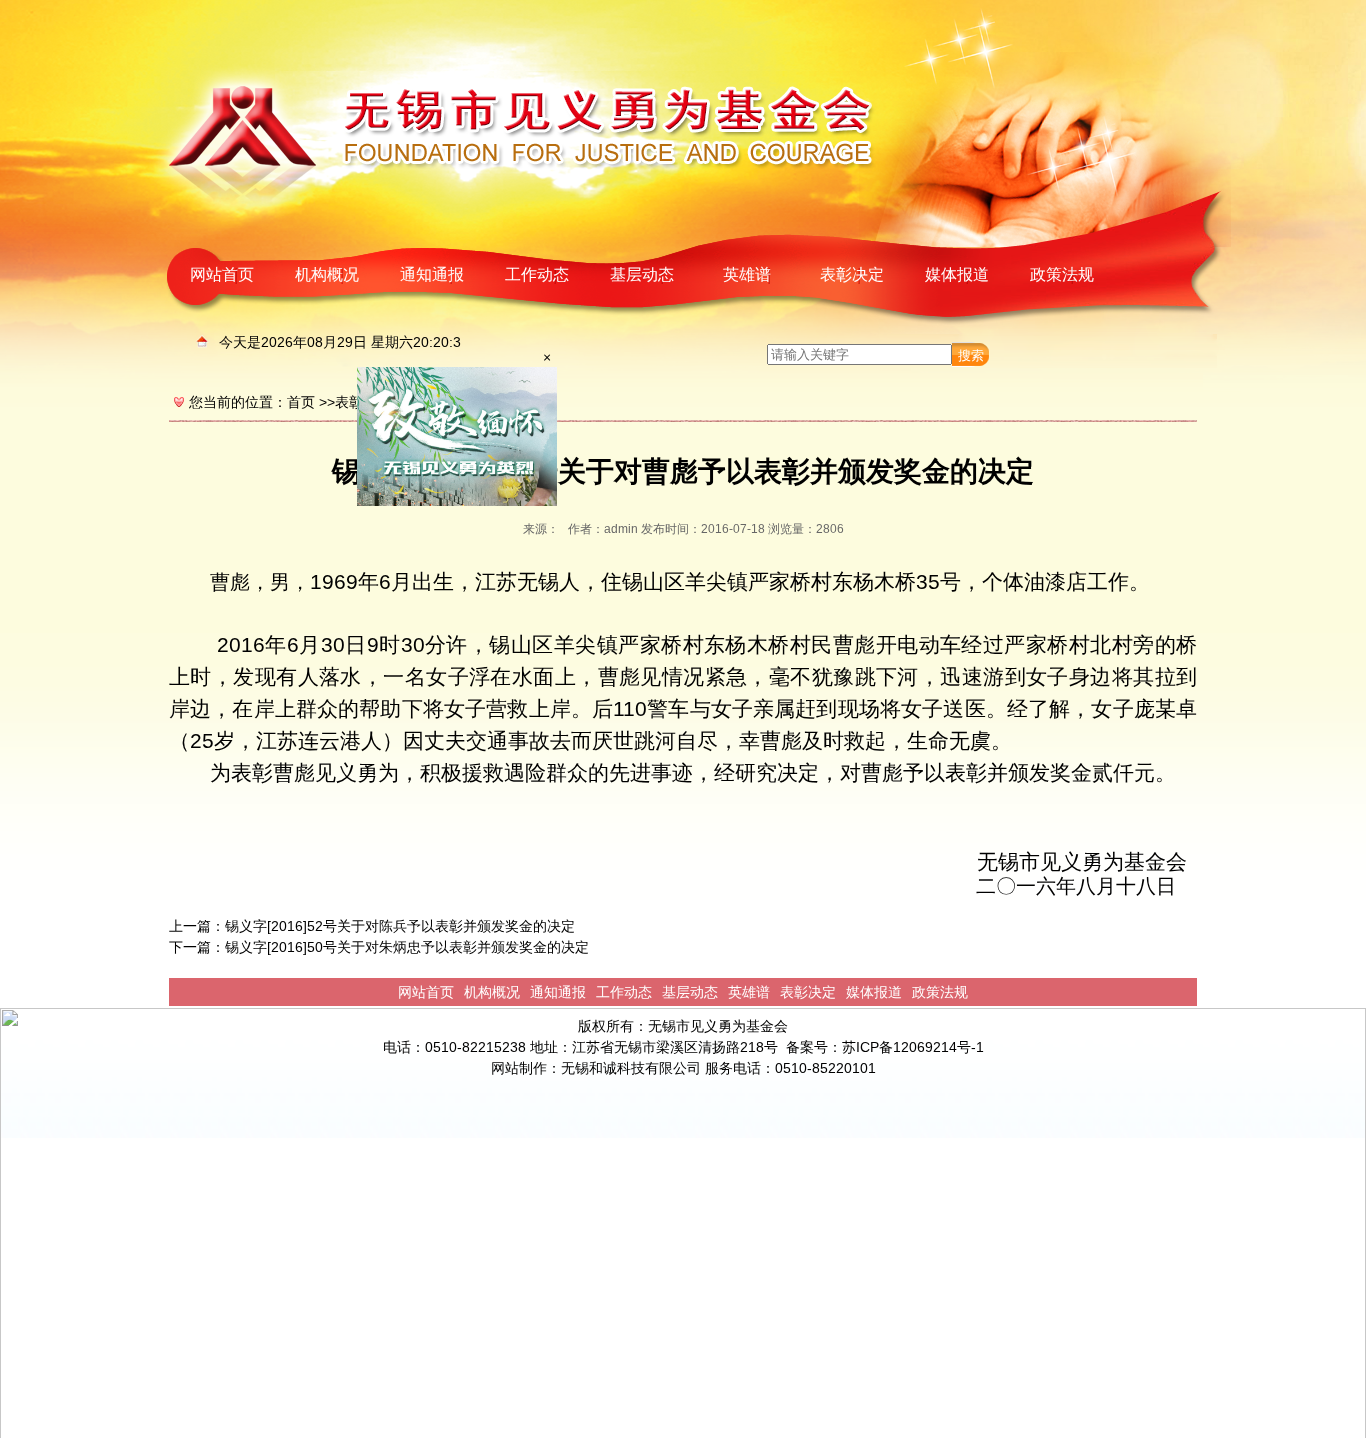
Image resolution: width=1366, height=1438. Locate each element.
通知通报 (432, 274)
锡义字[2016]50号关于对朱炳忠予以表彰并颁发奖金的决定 (407, 947)
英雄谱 (747, 274)
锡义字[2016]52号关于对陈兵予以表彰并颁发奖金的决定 (400, 926)
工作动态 (537, 274)
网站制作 (519, 1068)
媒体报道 (957, 274)
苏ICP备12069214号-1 (913, 1047)
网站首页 (222, 274)
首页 (301, 402)
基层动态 (642, 274)
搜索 (971, 355)
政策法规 (1062, 274)
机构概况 (327, 274)
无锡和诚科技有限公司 (631, 1068)
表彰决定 (852, 274)
